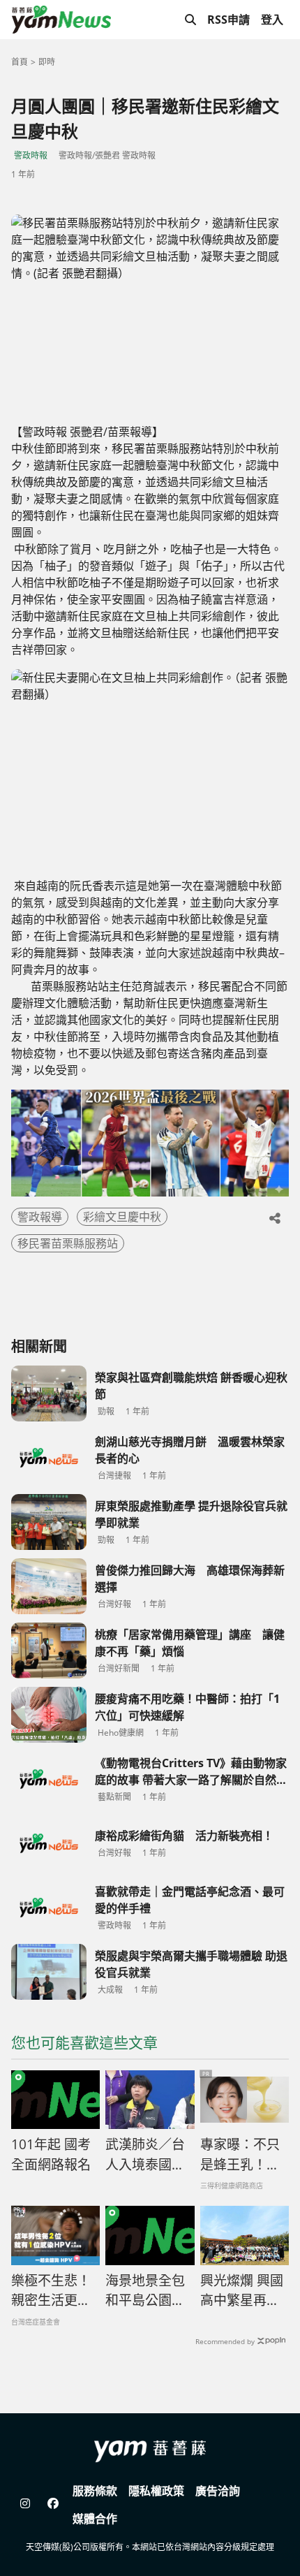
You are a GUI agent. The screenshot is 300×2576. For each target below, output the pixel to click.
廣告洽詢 (218, 2491)
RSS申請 (228, 20)
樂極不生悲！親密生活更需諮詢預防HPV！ (51, 2291)
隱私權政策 (156, 2491)
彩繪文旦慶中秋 (122, 1217)
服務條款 (95, 2491)
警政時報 (31, 155)
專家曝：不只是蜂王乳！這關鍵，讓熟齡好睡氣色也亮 (240, 2155)
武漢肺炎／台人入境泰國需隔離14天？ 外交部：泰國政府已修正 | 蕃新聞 (146, 2155)
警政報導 (40, 1217)
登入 (272, 20)
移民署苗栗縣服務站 (68, 1243)
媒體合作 (95, 2519)
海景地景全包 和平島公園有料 (145, 2291)
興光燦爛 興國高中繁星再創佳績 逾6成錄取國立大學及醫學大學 (242, 2291)
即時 (47, 62)
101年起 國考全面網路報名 (51, 2154)
